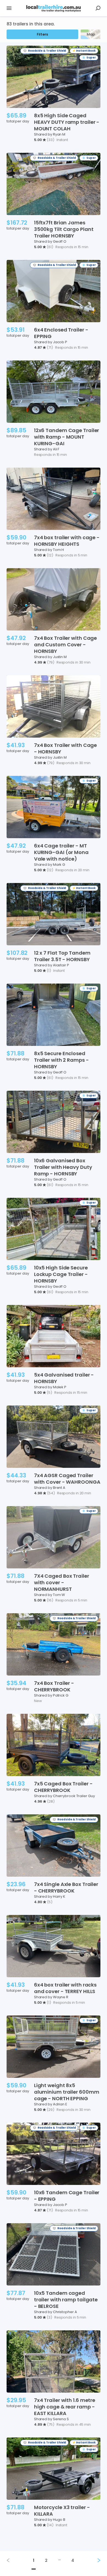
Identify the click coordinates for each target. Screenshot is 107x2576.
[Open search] (98, 8)
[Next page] (94, 2560)
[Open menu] (9, 8)
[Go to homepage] (54, 8)
